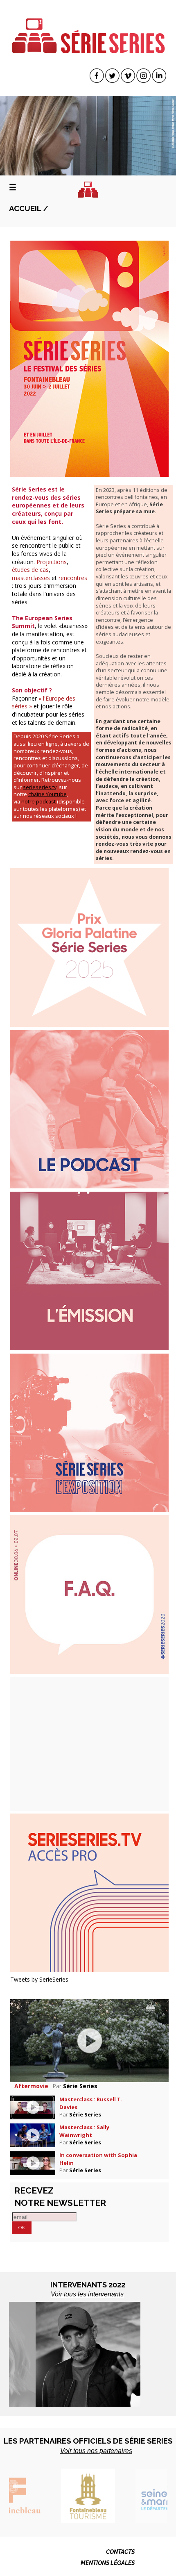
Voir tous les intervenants (87, 2294)
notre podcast (38, 802)
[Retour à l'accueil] (88, 190)
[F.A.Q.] (89, 1594)
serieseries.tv (40, 787)
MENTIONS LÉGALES (108, 2563)
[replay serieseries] (89, 1892)
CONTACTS (120, 2552)
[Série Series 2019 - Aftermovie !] (89, 2040)
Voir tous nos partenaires (96, 2451)
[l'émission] (89, 1270)
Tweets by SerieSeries (39, 1979)
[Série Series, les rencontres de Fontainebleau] (88, 30)
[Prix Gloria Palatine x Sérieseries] (89, 947)
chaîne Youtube (47, 794)
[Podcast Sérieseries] (89, 1108)
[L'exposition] (89, 1432)
